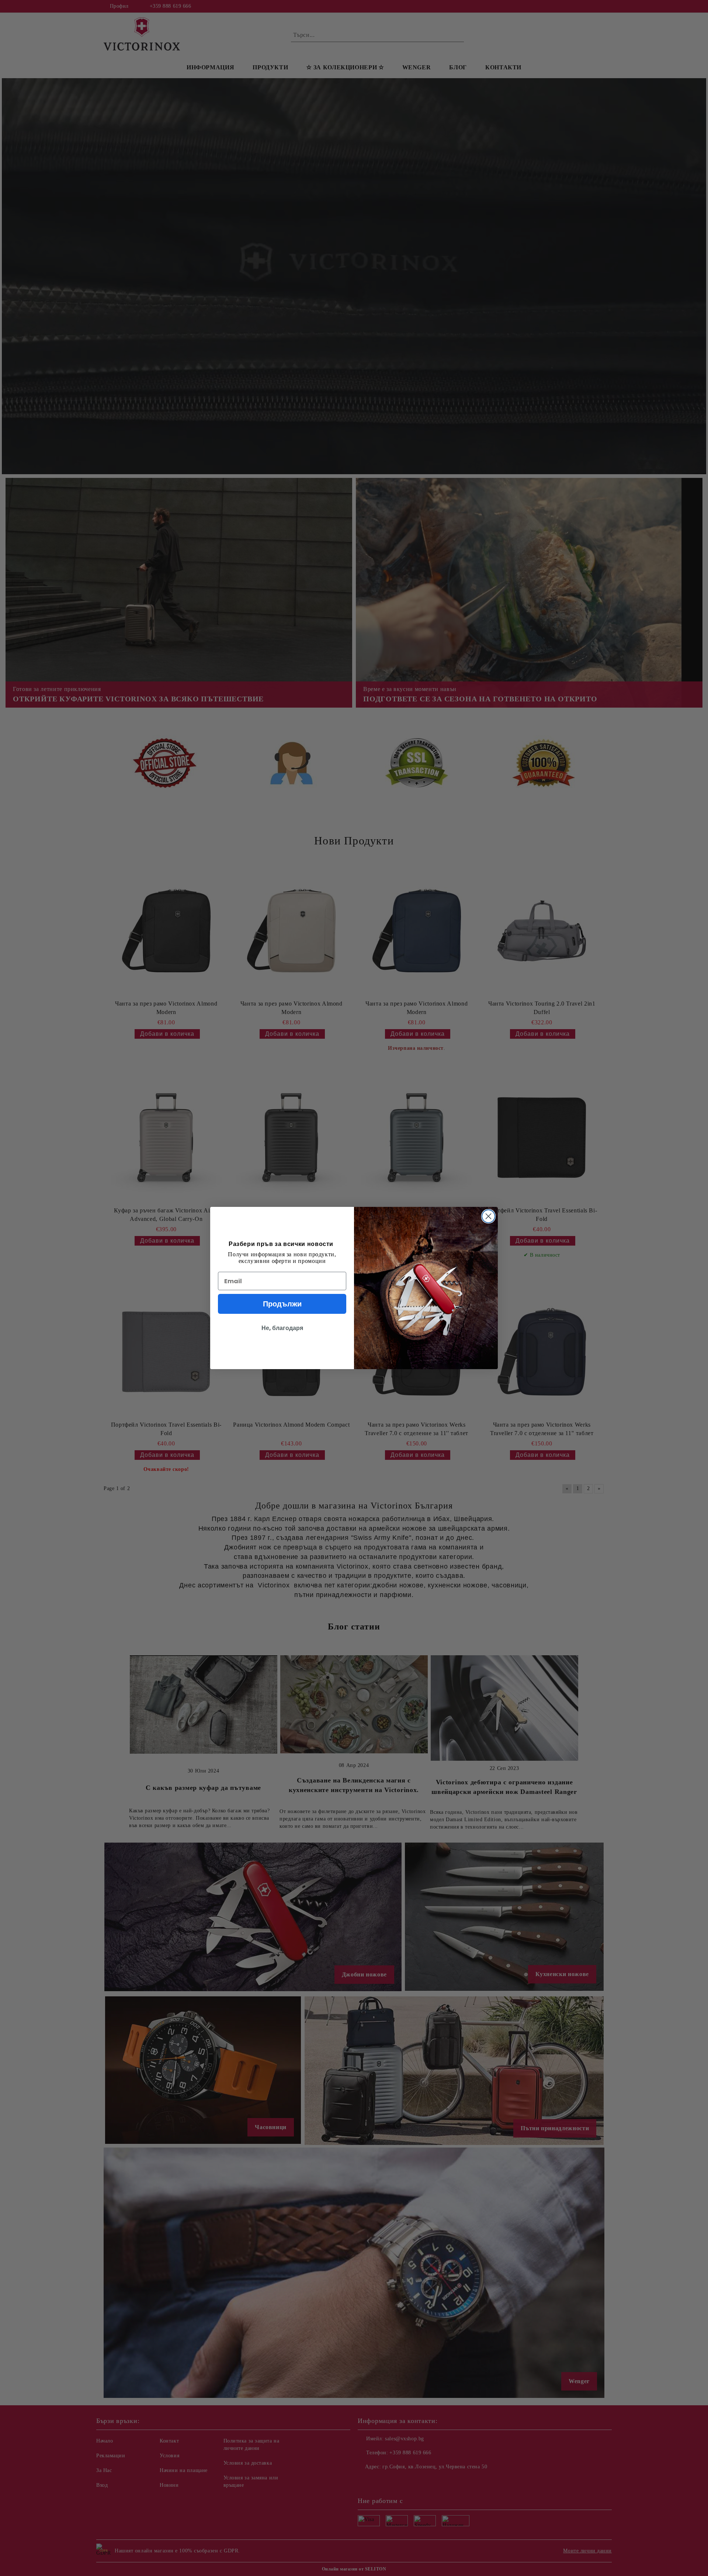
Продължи (282, 1304)
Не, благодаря (282, 1328)
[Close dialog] (488, 1216)
